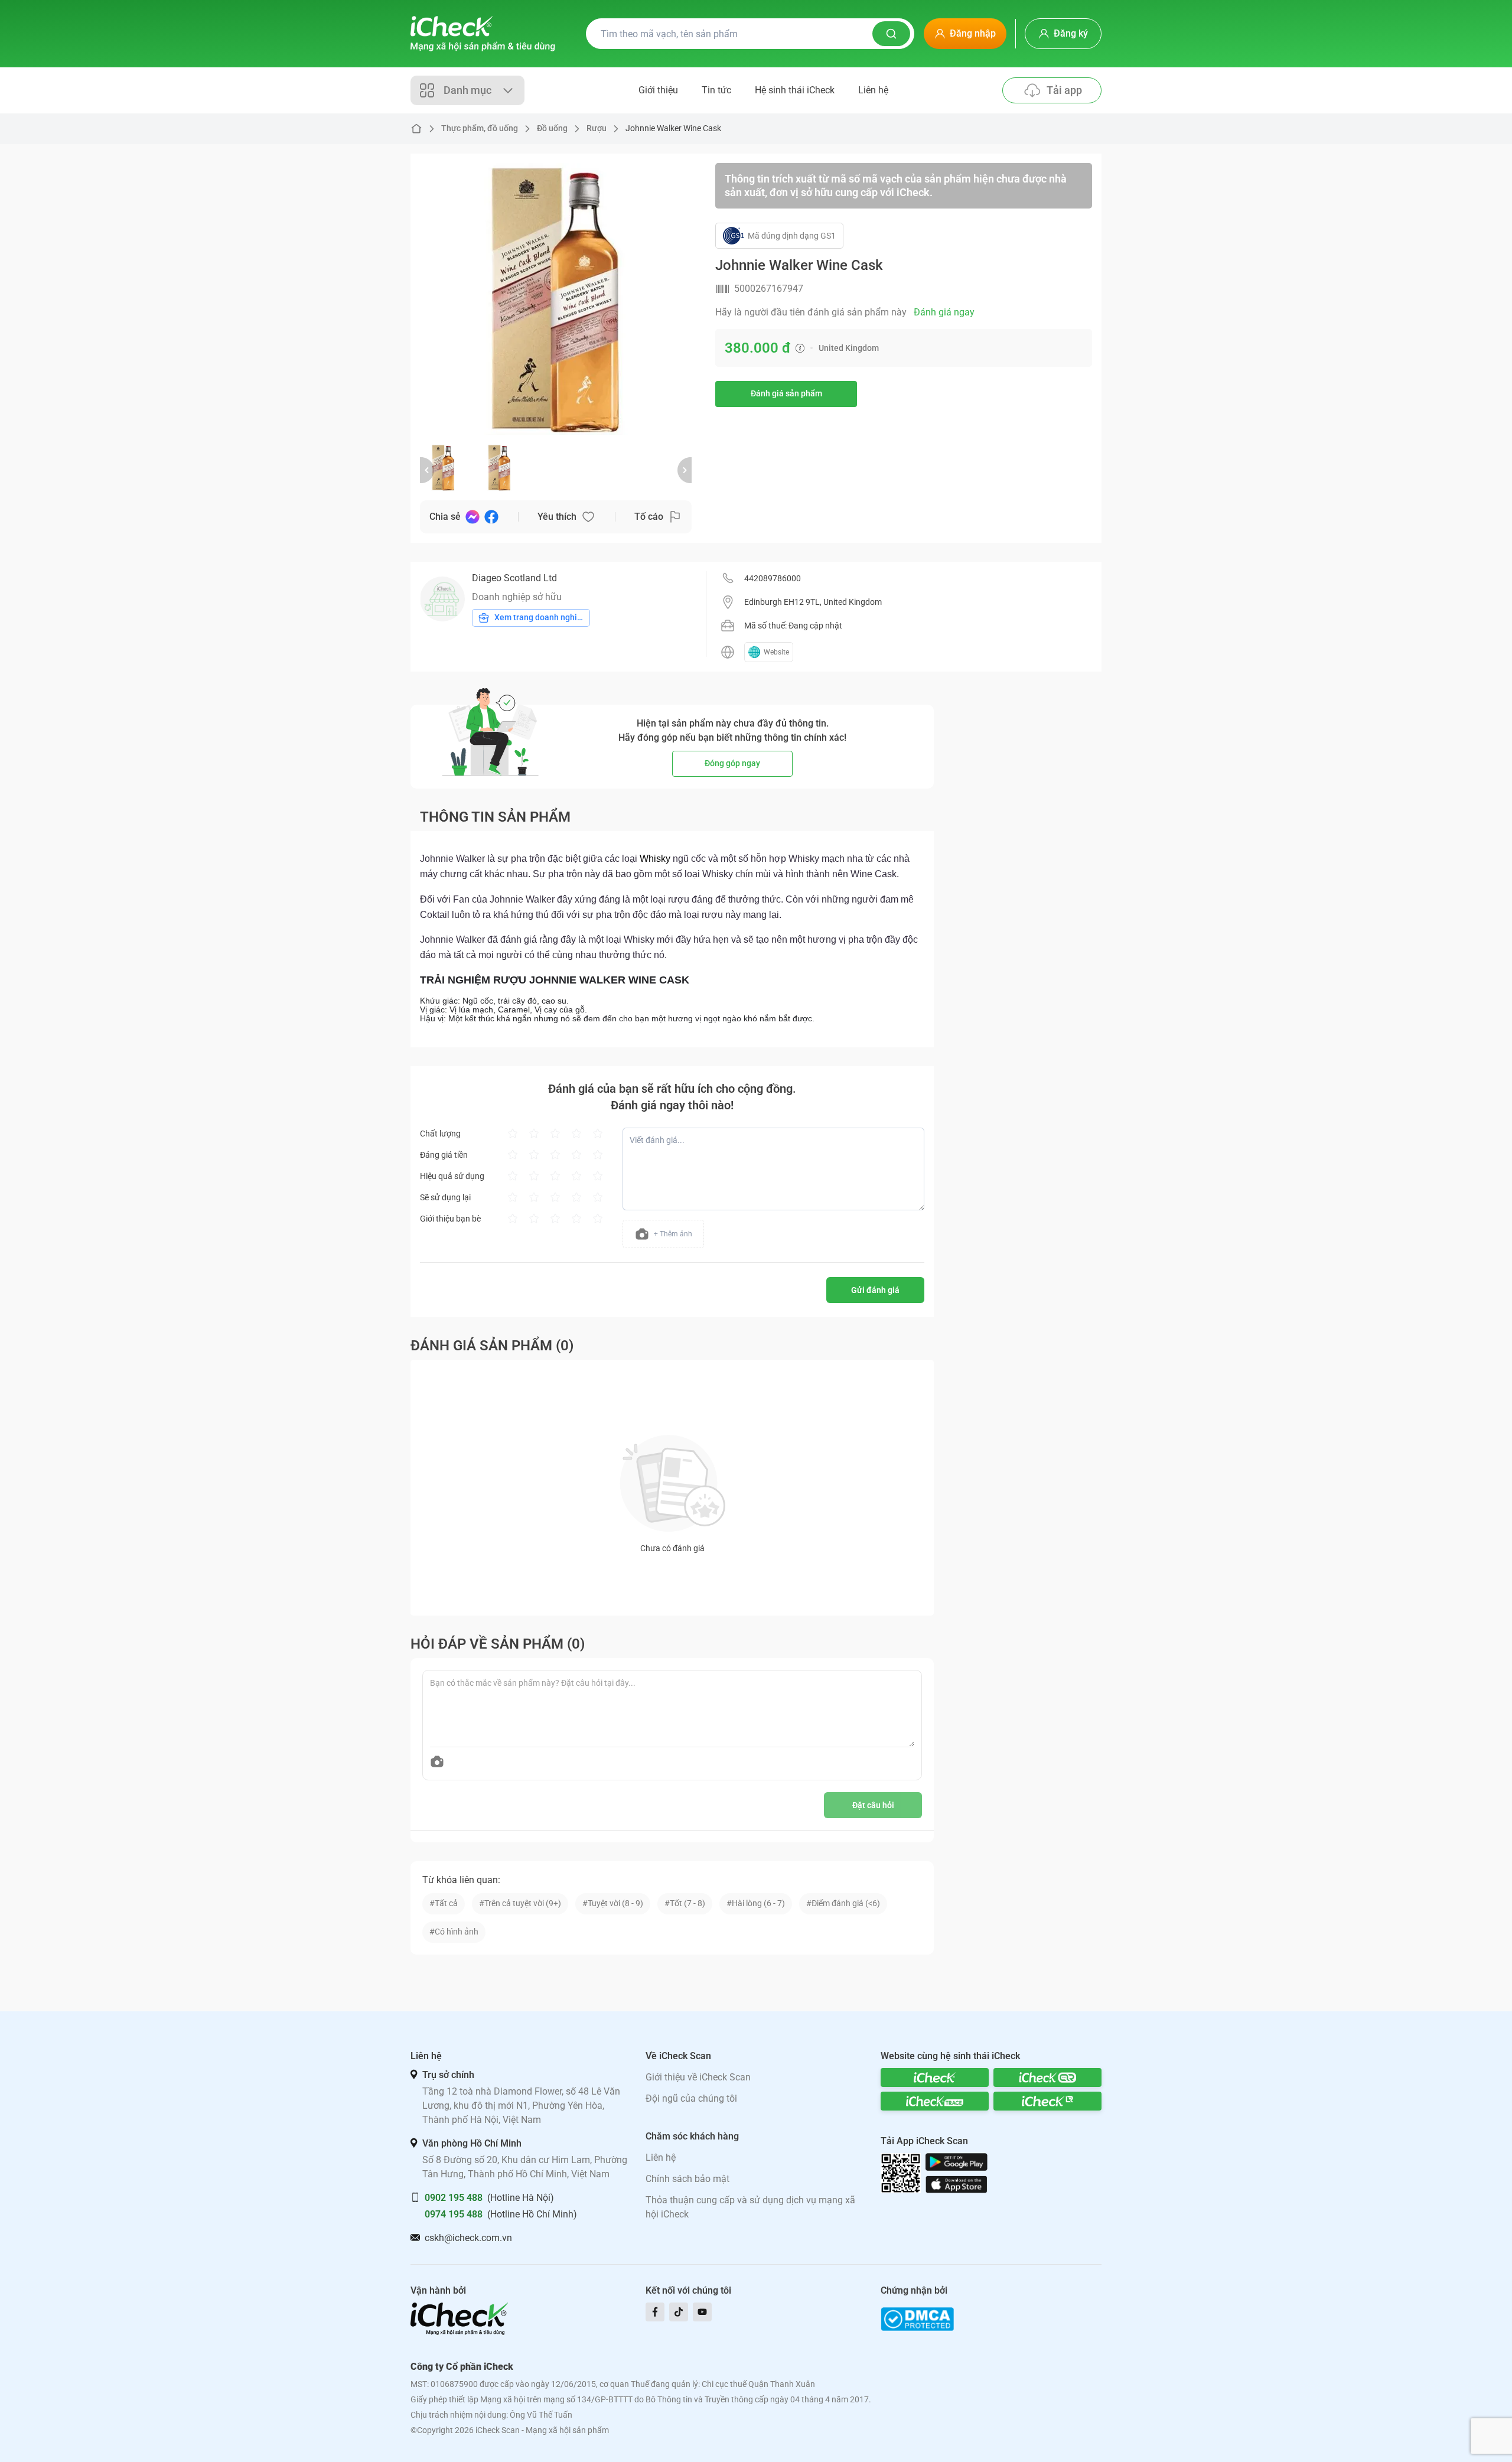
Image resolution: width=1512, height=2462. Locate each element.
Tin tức (716, 90)
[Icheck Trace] (935, 2101)
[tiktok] (679, 2312)
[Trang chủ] (483, 34)
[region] (556, 299)
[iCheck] (935, 2077)
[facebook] (655, 2312)
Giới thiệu (658, 90)
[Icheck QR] (1047, 2077)
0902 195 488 (454, 2198)
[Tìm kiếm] (891, 34)
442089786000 (773, 578)
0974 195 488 (454, 2214)
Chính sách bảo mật (687, 2179)
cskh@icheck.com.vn (468, 2238)
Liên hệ (873, 90)
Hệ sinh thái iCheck (795, 90)
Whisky (655, 859)
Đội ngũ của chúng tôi (691, 2098)
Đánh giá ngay (944, 312)
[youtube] (702, 2312)
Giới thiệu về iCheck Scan (698, 2077)
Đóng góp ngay (732, 763)
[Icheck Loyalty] (1047, 2101)
